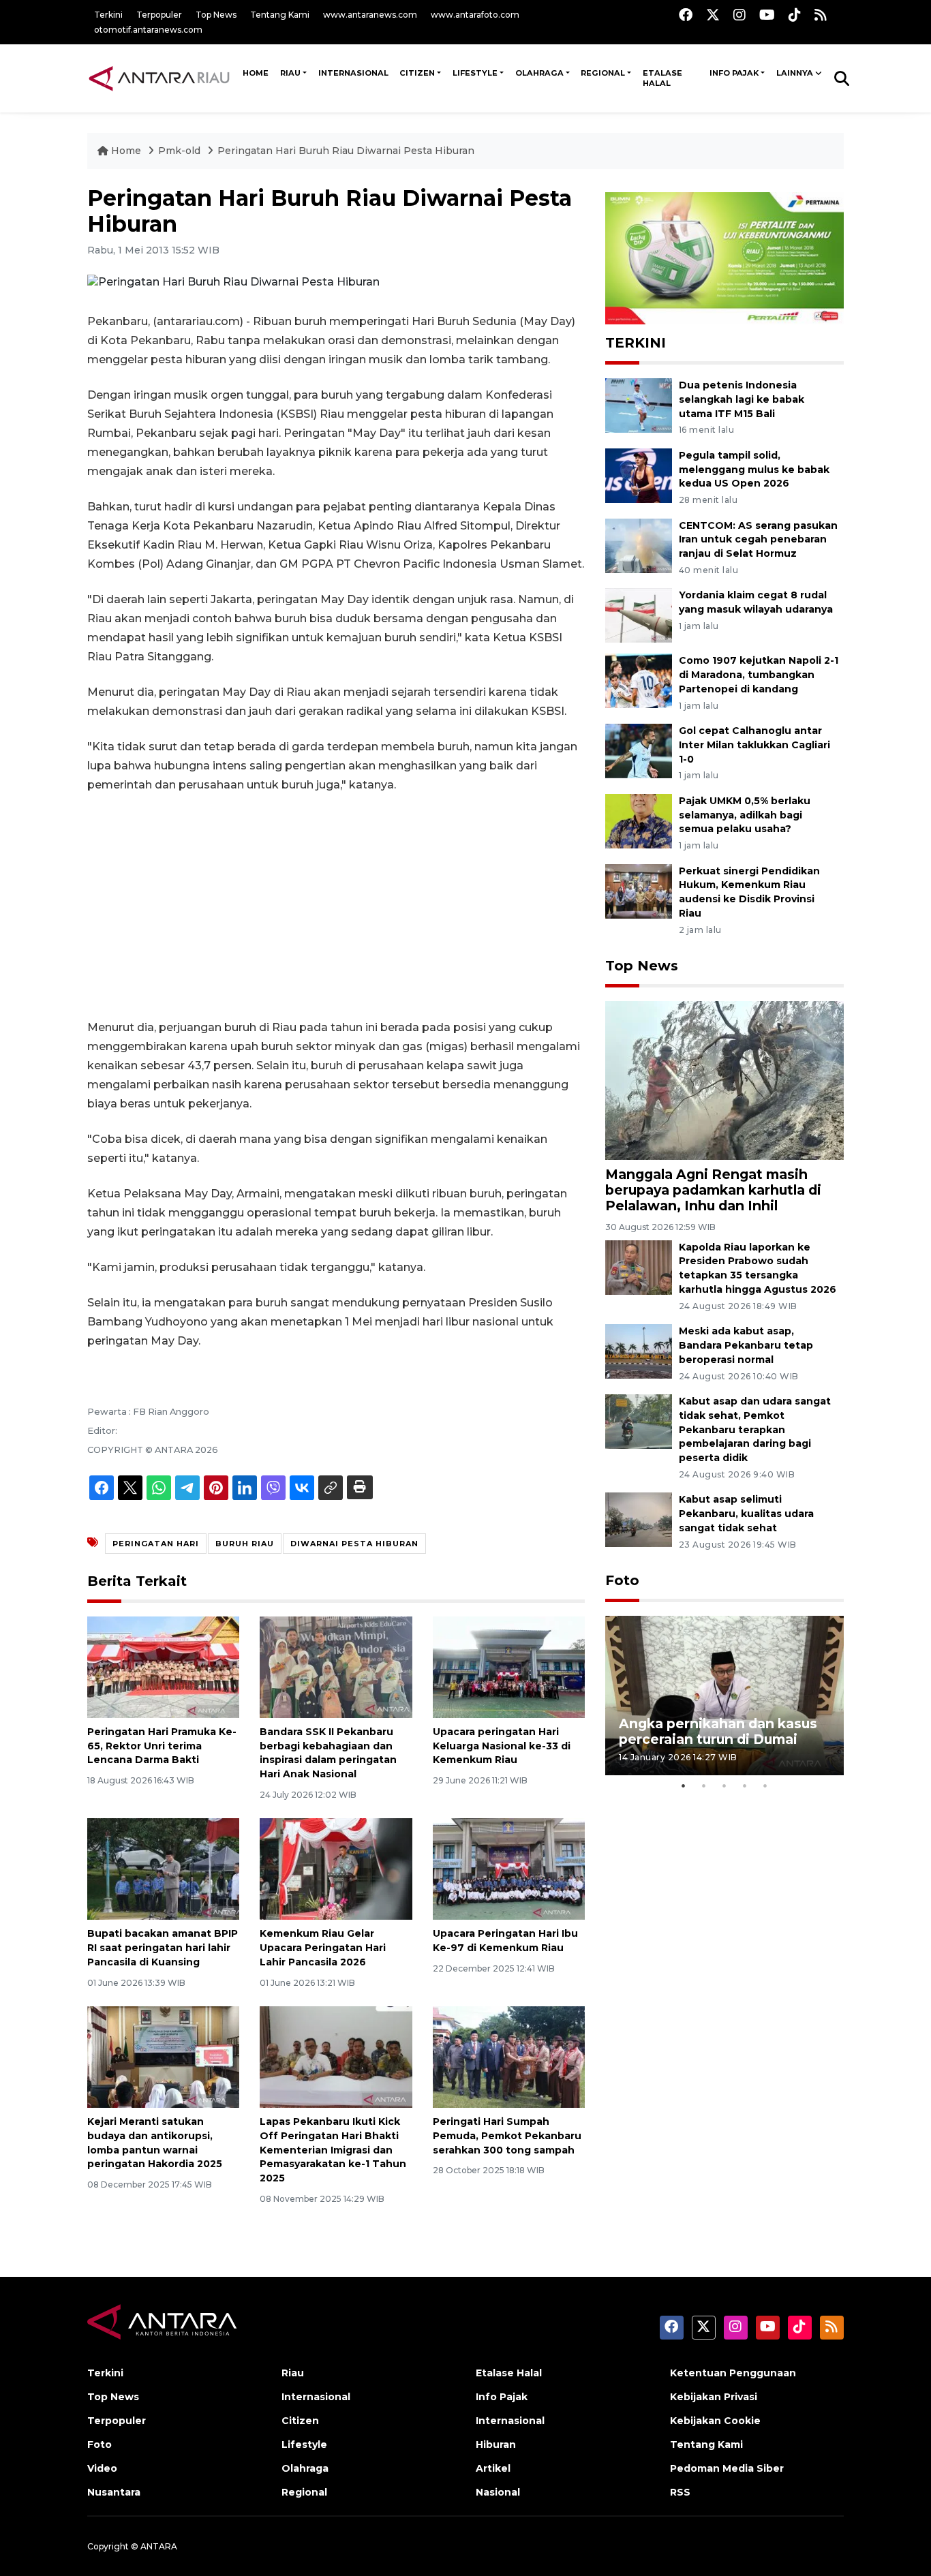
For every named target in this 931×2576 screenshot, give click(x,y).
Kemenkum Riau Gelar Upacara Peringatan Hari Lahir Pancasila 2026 (323, 1948)
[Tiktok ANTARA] (795, 15)
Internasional (353, 73)
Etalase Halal (662, 78)
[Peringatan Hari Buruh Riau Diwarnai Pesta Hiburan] (724, 1080)
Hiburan (496, 2444)
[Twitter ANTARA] (713, 15)
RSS (680, 2492)
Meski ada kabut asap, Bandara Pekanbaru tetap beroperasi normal (746, 1345)
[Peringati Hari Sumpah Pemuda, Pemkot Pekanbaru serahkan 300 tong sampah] (509, 2056)
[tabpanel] (724, 1695)
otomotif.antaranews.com (148, 30)
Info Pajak (734, 73)
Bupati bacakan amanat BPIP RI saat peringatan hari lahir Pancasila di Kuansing (163, 1948)
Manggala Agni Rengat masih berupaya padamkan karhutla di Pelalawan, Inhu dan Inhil (713, 1190)
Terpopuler (159, 15)
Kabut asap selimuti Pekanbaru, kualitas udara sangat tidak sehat (746, 1514)
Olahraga (539, 73)
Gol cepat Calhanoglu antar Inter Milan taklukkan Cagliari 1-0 (754, 745)
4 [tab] (745, 1785)
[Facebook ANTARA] (686, 15)
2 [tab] (704, 1785)
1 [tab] (684, 1785)
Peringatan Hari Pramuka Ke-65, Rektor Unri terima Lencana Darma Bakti (162, 1746)
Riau (290, 73)
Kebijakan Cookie (715, 2421)
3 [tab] (724, 1785)
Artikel (493, 2468)
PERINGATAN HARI (156, 1544)
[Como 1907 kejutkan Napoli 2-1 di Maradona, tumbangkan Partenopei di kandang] (639, 680)
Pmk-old (181, 151)
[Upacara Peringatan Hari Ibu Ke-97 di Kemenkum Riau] (509, 1868)
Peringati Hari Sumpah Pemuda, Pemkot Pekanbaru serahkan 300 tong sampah (507, 2136)
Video (102, 2468)
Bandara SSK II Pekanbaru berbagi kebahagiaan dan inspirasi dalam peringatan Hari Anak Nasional (328, 1753)
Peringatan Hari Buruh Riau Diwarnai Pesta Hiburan (346, 151)
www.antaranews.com (370, 15)
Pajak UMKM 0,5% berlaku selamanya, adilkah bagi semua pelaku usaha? (745, 815)
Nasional (498, 2492)
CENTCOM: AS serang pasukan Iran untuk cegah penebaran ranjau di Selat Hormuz (758, 540)
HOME (256, 73)
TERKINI (636, 343)
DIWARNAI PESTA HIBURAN (354, 1544)
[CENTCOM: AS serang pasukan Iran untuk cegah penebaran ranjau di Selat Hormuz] (639, 545)
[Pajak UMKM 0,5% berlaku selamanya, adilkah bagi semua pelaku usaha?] (639, 820)
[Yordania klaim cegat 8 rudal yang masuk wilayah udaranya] (639, 615)
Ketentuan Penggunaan (733, 2373)
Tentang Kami (280, 15)
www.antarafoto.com (475, 15)
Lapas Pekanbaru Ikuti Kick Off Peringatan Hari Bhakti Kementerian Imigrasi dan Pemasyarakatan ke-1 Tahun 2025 (333, 2150)
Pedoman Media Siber (727, 2468)
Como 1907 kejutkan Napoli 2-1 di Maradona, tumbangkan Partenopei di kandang (759, 675)
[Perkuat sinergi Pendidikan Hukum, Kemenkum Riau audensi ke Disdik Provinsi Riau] (639, 890)
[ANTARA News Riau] (162, 78)
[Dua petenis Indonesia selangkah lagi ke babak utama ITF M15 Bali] (639, 404)
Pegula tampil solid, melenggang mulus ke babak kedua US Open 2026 (754, 470)
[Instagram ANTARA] (739, 15)
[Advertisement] (336, 906)
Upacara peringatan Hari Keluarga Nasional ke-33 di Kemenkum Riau (502, 1746)
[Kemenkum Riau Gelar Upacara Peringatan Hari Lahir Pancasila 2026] (336, 1868)
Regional (603, 73)
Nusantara (114, 2492)
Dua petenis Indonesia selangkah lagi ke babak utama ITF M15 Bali (742, 399)
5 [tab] (765, 1785)
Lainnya (795, 73)
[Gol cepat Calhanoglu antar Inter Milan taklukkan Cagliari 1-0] (639, 750)
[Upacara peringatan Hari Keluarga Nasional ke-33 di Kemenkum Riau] (509, 1667)
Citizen (417, 73)
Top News (216, 15)
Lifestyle (475, 73)
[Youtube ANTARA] (767, 15)
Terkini (108, 15)
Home (126, 151)
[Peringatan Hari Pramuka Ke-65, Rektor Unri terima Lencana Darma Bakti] (163, 1667)
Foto (622, 1580)
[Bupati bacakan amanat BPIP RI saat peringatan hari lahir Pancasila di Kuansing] (163, 1868)
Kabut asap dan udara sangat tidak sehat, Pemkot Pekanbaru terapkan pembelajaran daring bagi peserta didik (755, 1429)
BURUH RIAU (245, 1544)
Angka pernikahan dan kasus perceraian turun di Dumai (718, 1731)
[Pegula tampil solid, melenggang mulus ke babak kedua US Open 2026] (639, 475)
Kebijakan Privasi (714, 2397)
